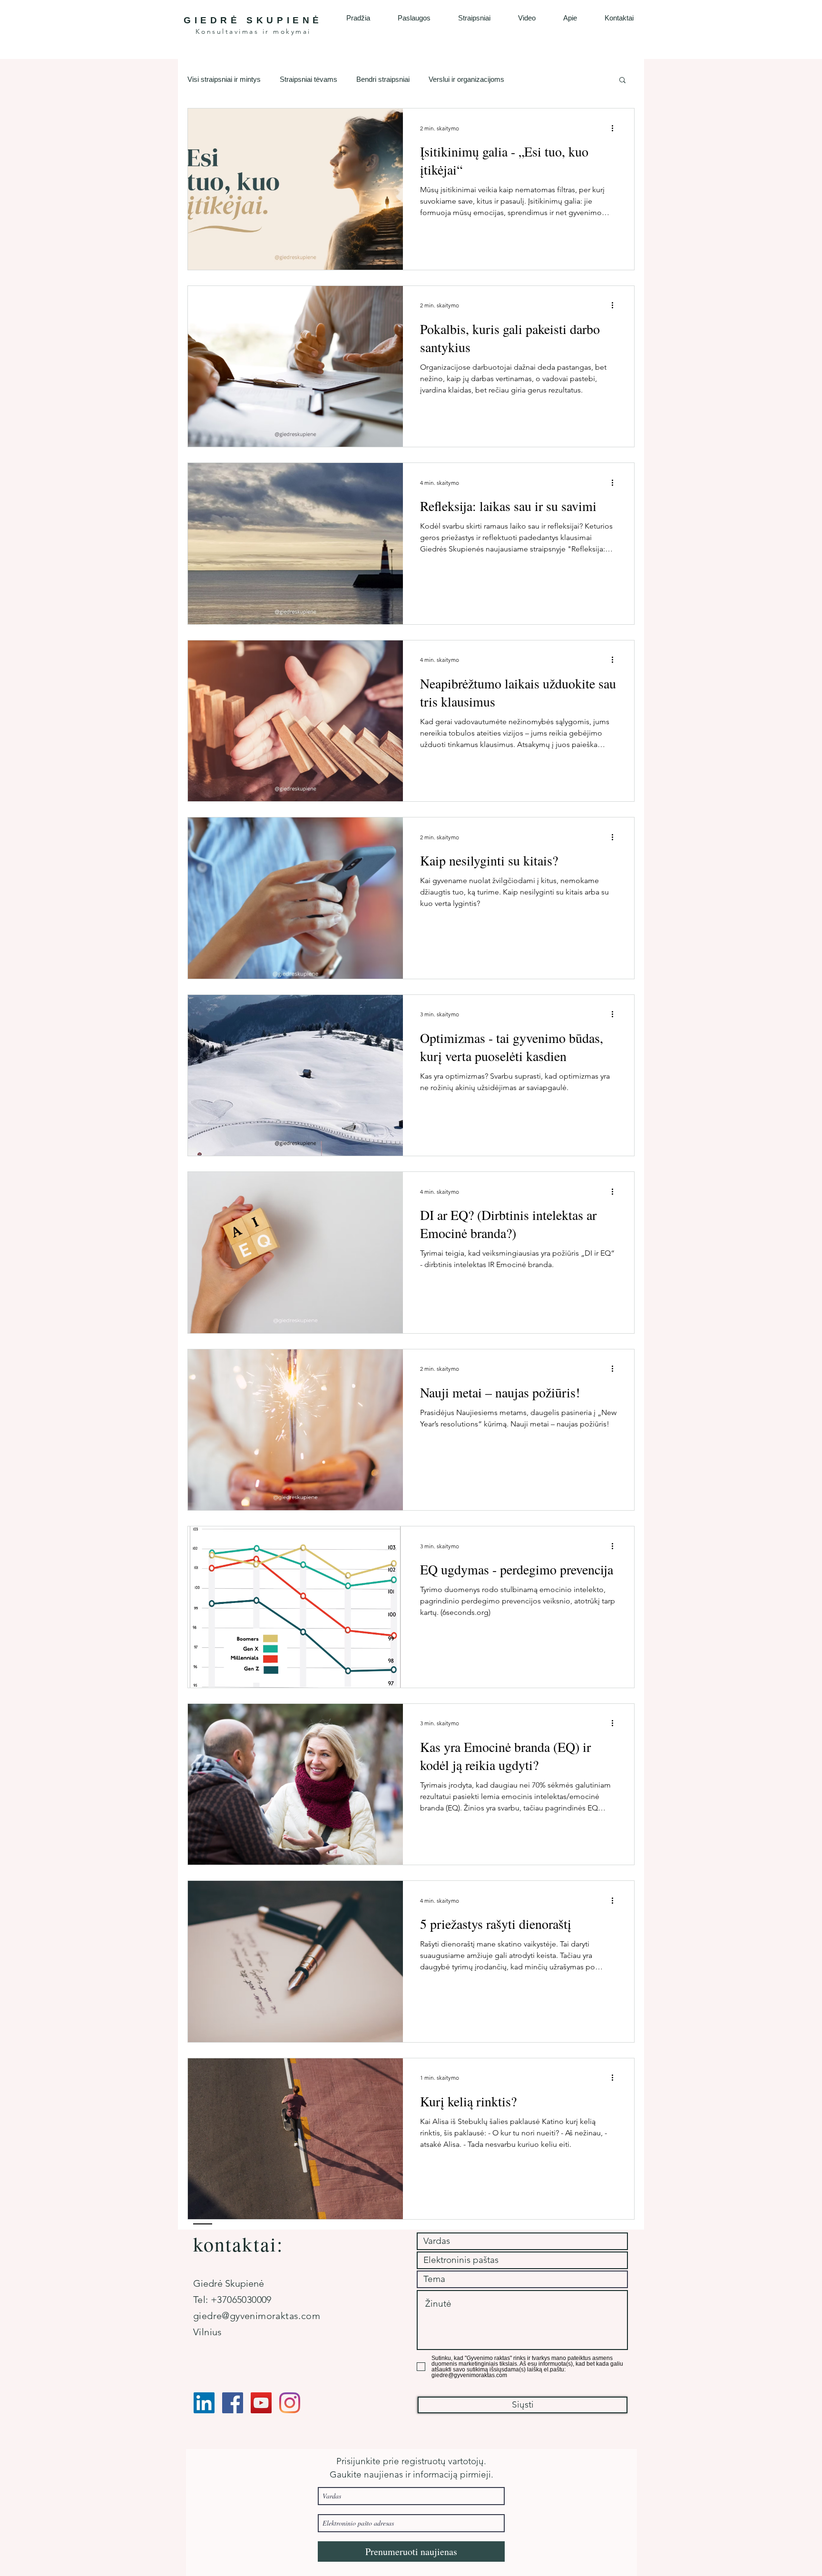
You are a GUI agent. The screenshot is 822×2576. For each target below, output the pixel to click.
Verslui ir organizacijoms (466, 79)
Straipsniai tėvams (308, 79)
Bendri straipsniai (383, 79)
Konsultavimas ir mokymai (253, 31)
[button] (622, 81)
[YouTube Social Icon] (261, 2403)
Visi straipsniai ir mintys (224, 79)
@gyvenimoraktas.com (271, 2316)
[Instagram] (290, 2403)
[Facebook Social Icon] (233, 2403)
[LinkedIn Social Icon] (204, 2403)
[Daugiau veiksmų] (616, 128)
